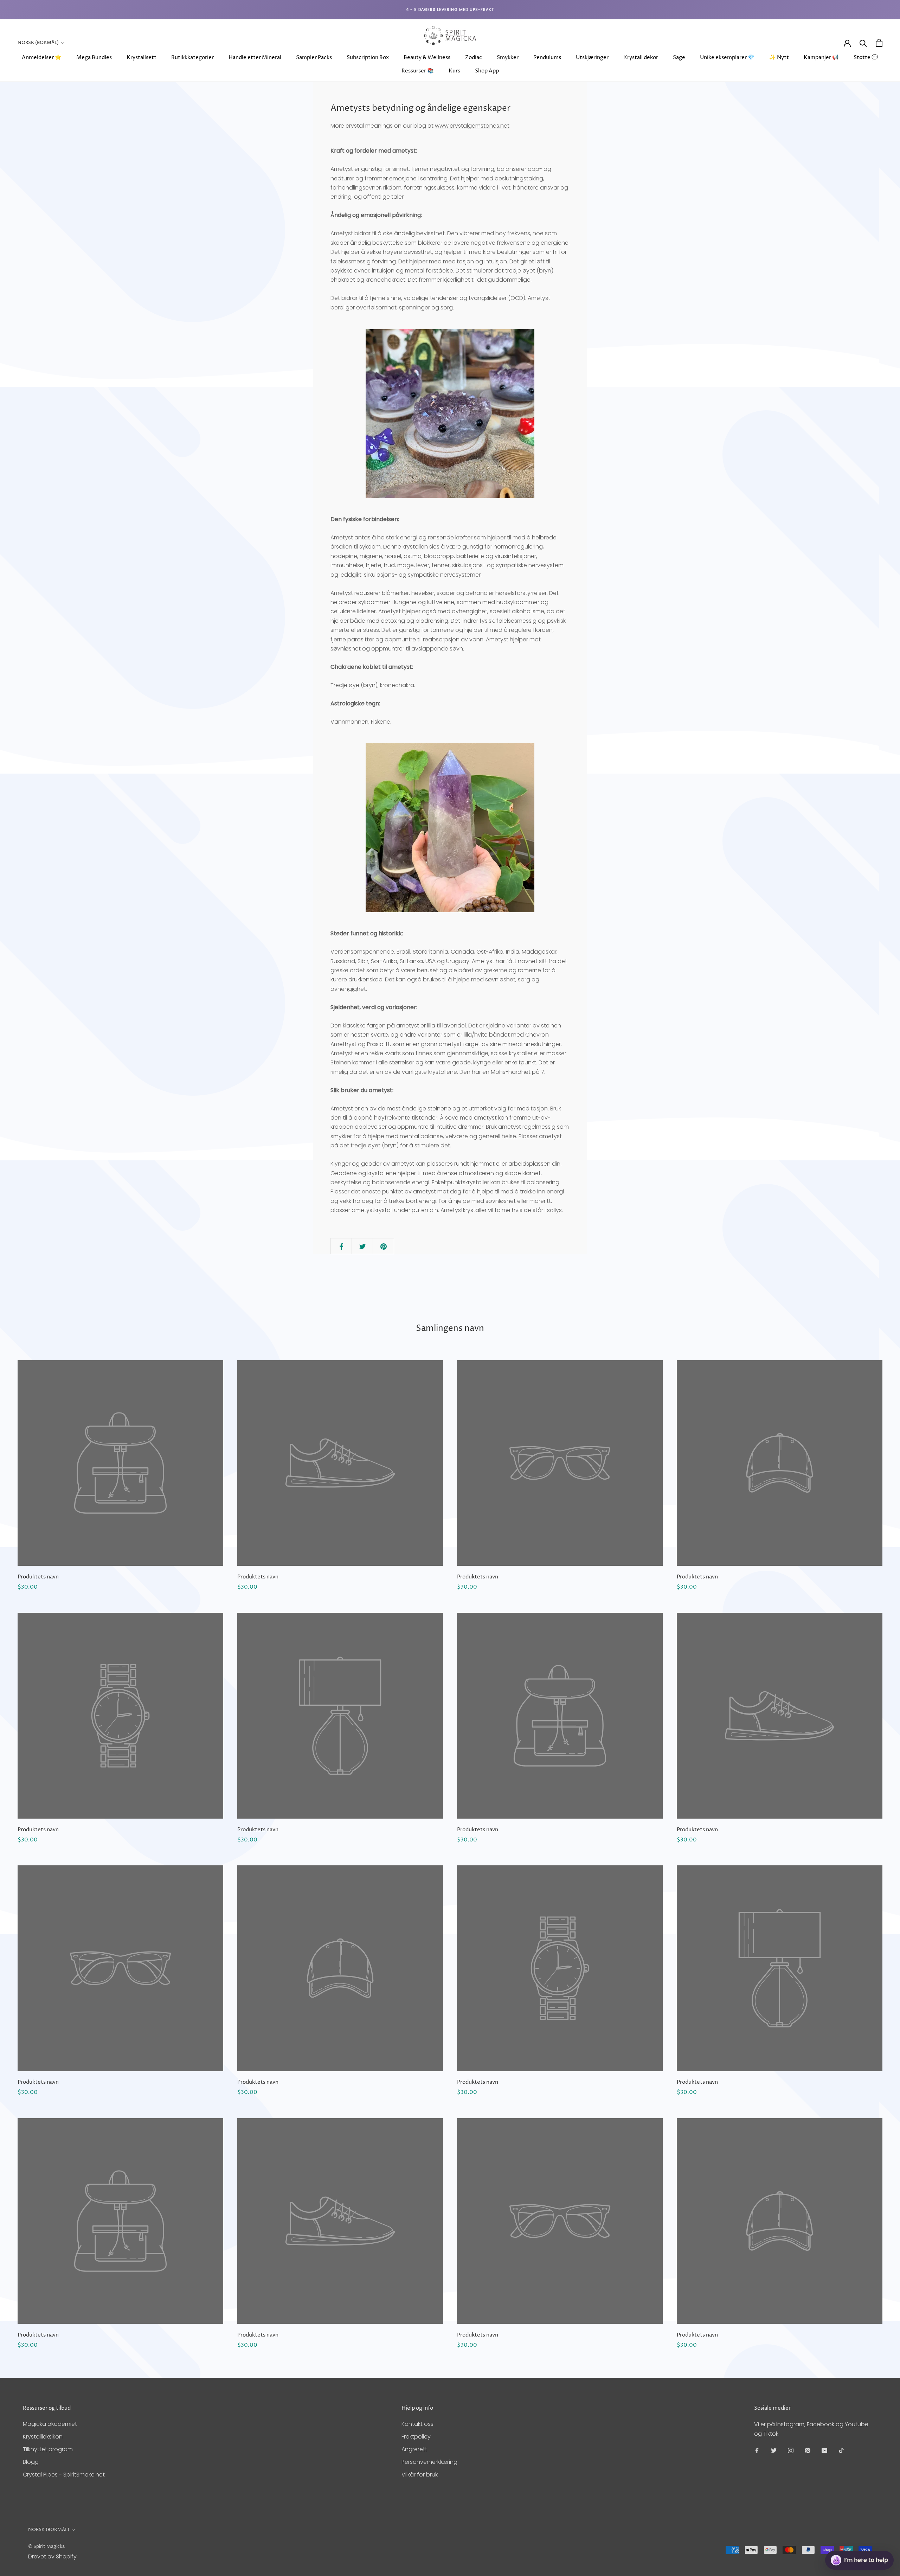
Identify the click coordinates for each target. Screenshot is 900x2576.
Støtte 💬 (866, 57)
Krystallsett (142, 57)
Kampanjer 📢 (821, 57)
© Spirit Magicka (46, 2546)
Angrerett (414, 2449)
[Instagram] (791, 2450)
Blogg (31, 2462)
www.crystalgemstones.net (472, 126)
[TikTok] (841, 2450)
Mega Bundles (94, 57)
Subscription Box (368, 57)
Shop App (487, 71)
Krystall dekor (641, 57)
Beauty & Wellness (427, 57)
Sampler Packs (314, 57)
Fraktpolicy (416, 2437)
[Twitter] (774, 2450)
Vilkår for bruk (420, 2475)
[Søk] (863, 43)
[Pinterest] (808, 2450)
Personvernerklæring (429, 2462)
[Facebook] (757, 2450)
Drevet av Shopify (52, 2556)
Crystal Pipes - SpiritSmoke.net (64, 2475)
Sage (679, 57)
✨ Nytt (779, 57)
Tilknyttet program (48, 2449)
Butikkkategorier (192, 57)
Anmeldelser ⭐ (42, 57)
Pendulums (547, 57)
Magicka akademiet (50, 2424)
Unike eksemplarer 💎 (727, 57)
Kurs (454, 71)
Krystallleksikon (43, 2437)
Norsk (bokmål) (38, 43)
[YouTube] (824, 2450)
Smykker (508, 57)
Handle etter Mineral (255, 57)
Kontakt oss (417, 2424)
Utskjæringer (592, 57)
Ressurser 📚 (418, 71)
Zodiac (474, 57)
